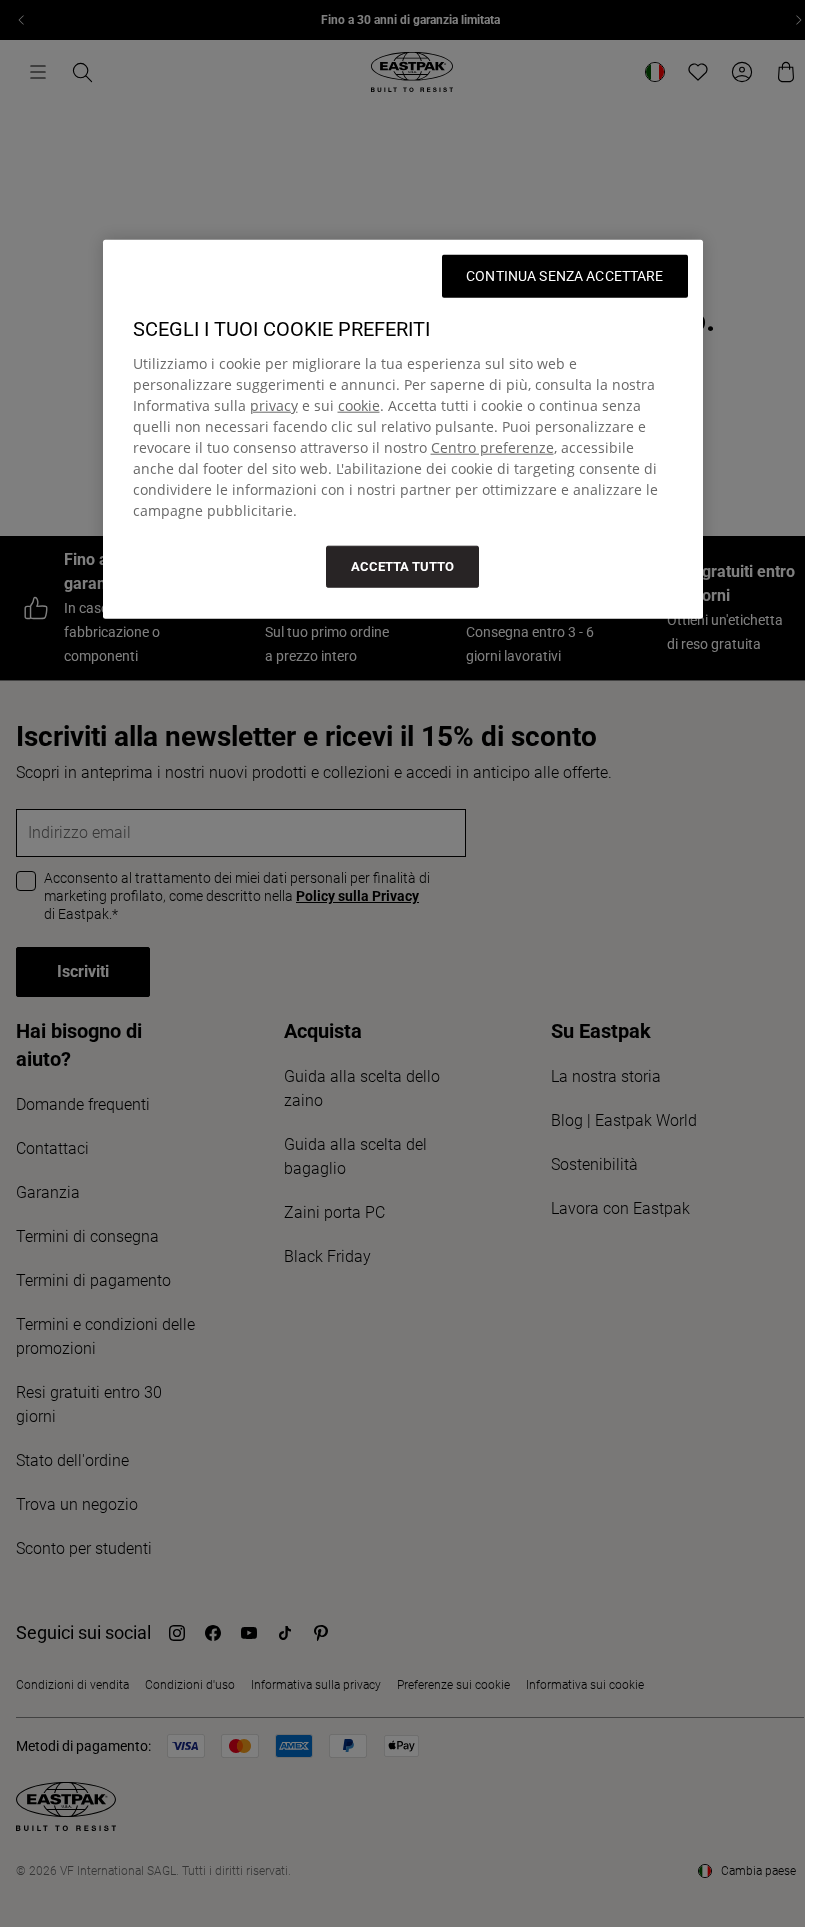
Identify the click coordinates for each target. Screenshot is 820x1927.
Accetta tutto (402, 566)
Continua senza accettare (564, 276)
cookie (359, 405)
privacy (274, 405)
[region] (403, 429)
